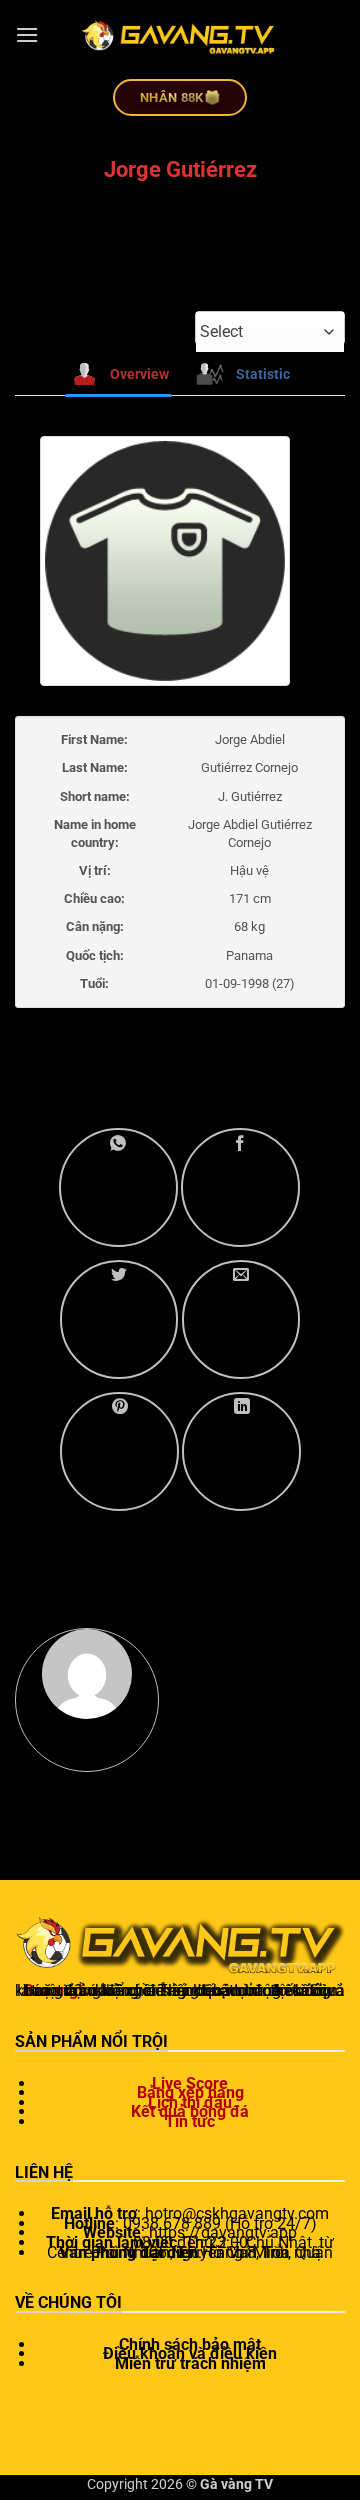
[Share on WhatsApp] (118, 1187)
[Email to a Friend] (241, 1319)
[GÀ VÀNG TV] (180, 35)
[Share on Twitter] (119, 1319)
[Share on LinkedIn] (241, 1451)
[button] (27, 34)
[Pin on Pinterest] (119, 1451)
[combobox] (270, 332)
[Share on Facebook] (240, 1187)
